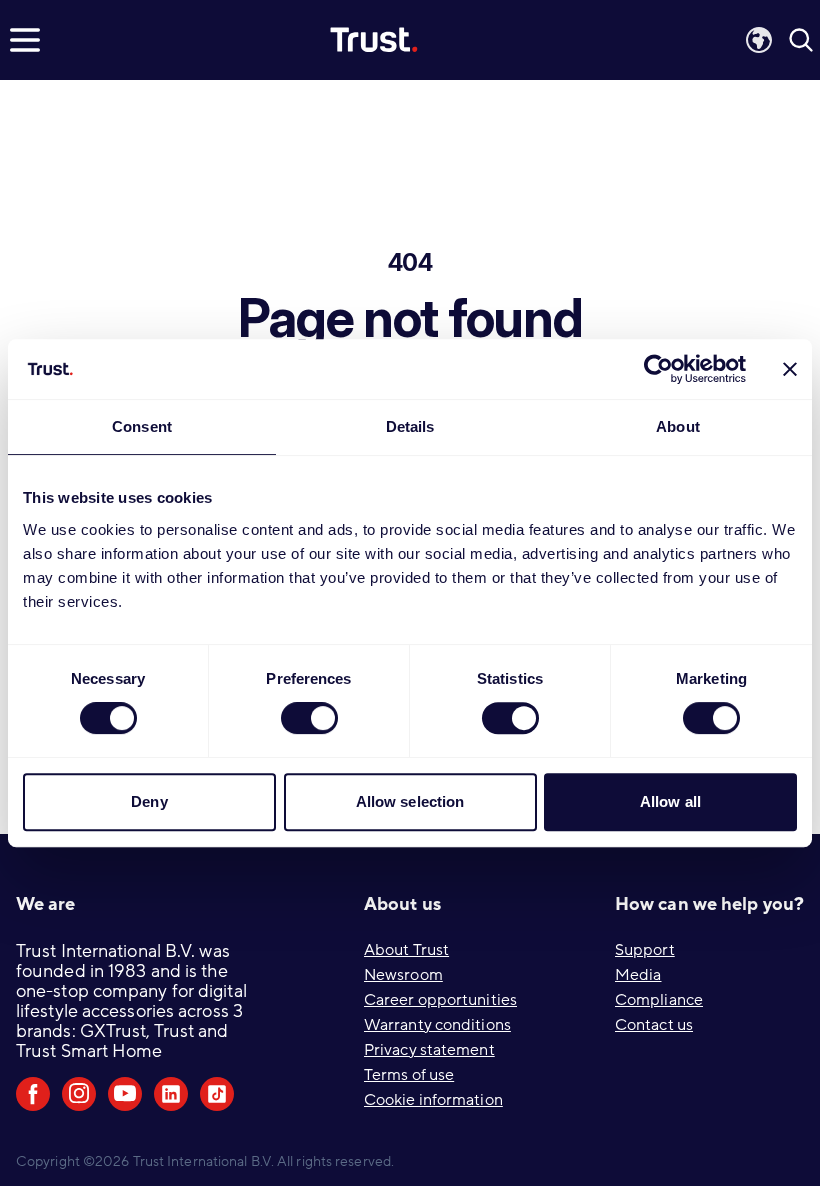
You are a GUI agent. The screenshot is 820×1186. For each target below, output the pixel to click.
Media (638, 975)
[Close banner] (790, 369)
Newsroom (403, 975)
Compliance (659, 1000)
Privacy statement (429, 1050)
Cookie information (433, 1100)
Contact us (654, 1025)
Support (645, 950)
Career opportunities (440, 1000)
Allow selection (410, 801)
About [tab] (678, 426)
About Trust (406, 950)
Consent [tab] (142, 426)
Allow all (670, 801)
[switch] (309, 718)
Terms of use (409, 1075)
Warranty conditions (437, 1025)
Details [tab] (410, 426)
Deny (149, 801)
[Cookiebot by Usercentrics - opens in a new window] (658, 369)
